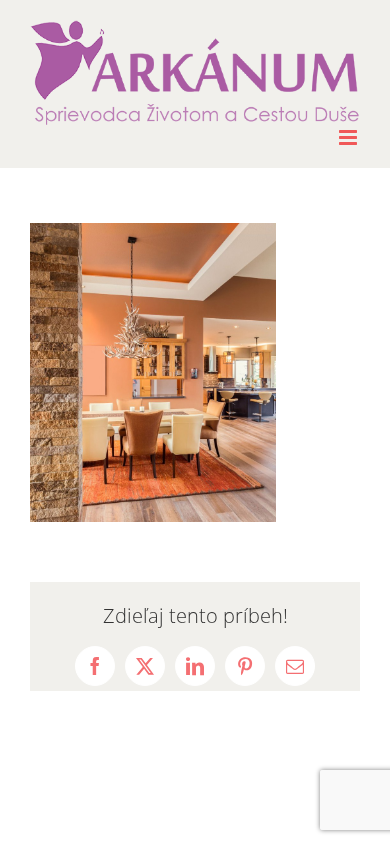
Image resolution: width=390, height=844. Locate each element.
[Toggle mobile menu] (349, 137)
